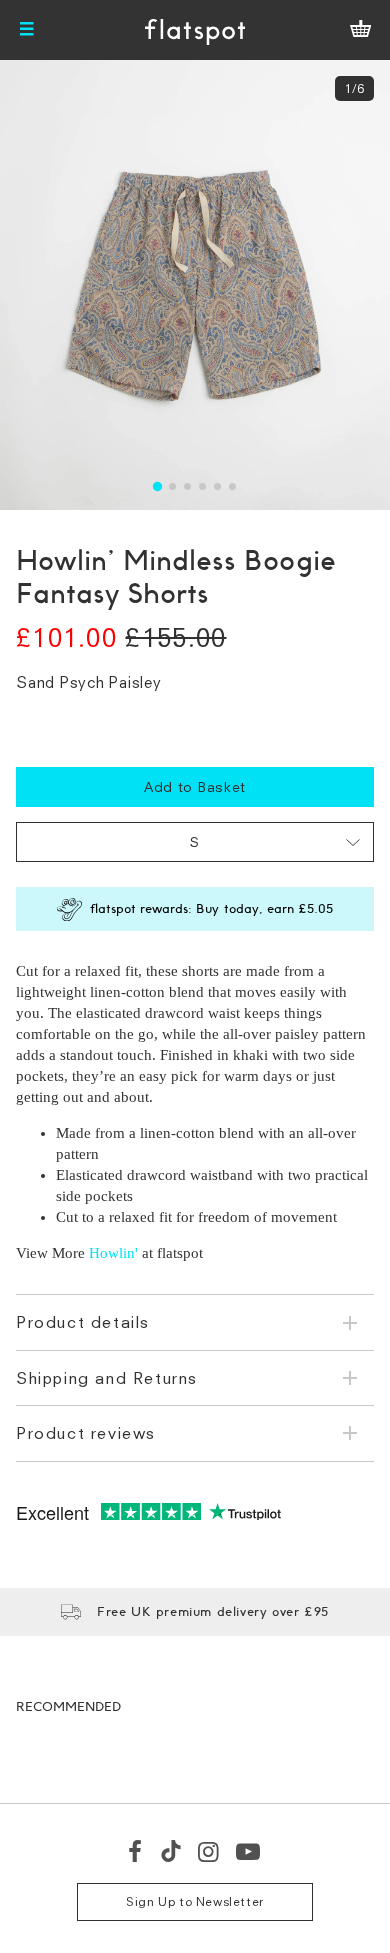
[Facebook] (136, 1851)
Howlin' (113, 1253)
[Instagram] (209, 1851)
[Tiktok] (171, 1851)
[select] (195, 842)
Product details (83, 1322)
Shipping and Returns (107, 1378)
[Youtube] (249, 1851)
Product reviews (86, 1433)
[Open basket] (360, 30)
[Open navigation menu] (27, 30)
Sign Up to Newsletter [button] (195, 1901)
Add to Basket (195, 786)
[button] (157, 486)
